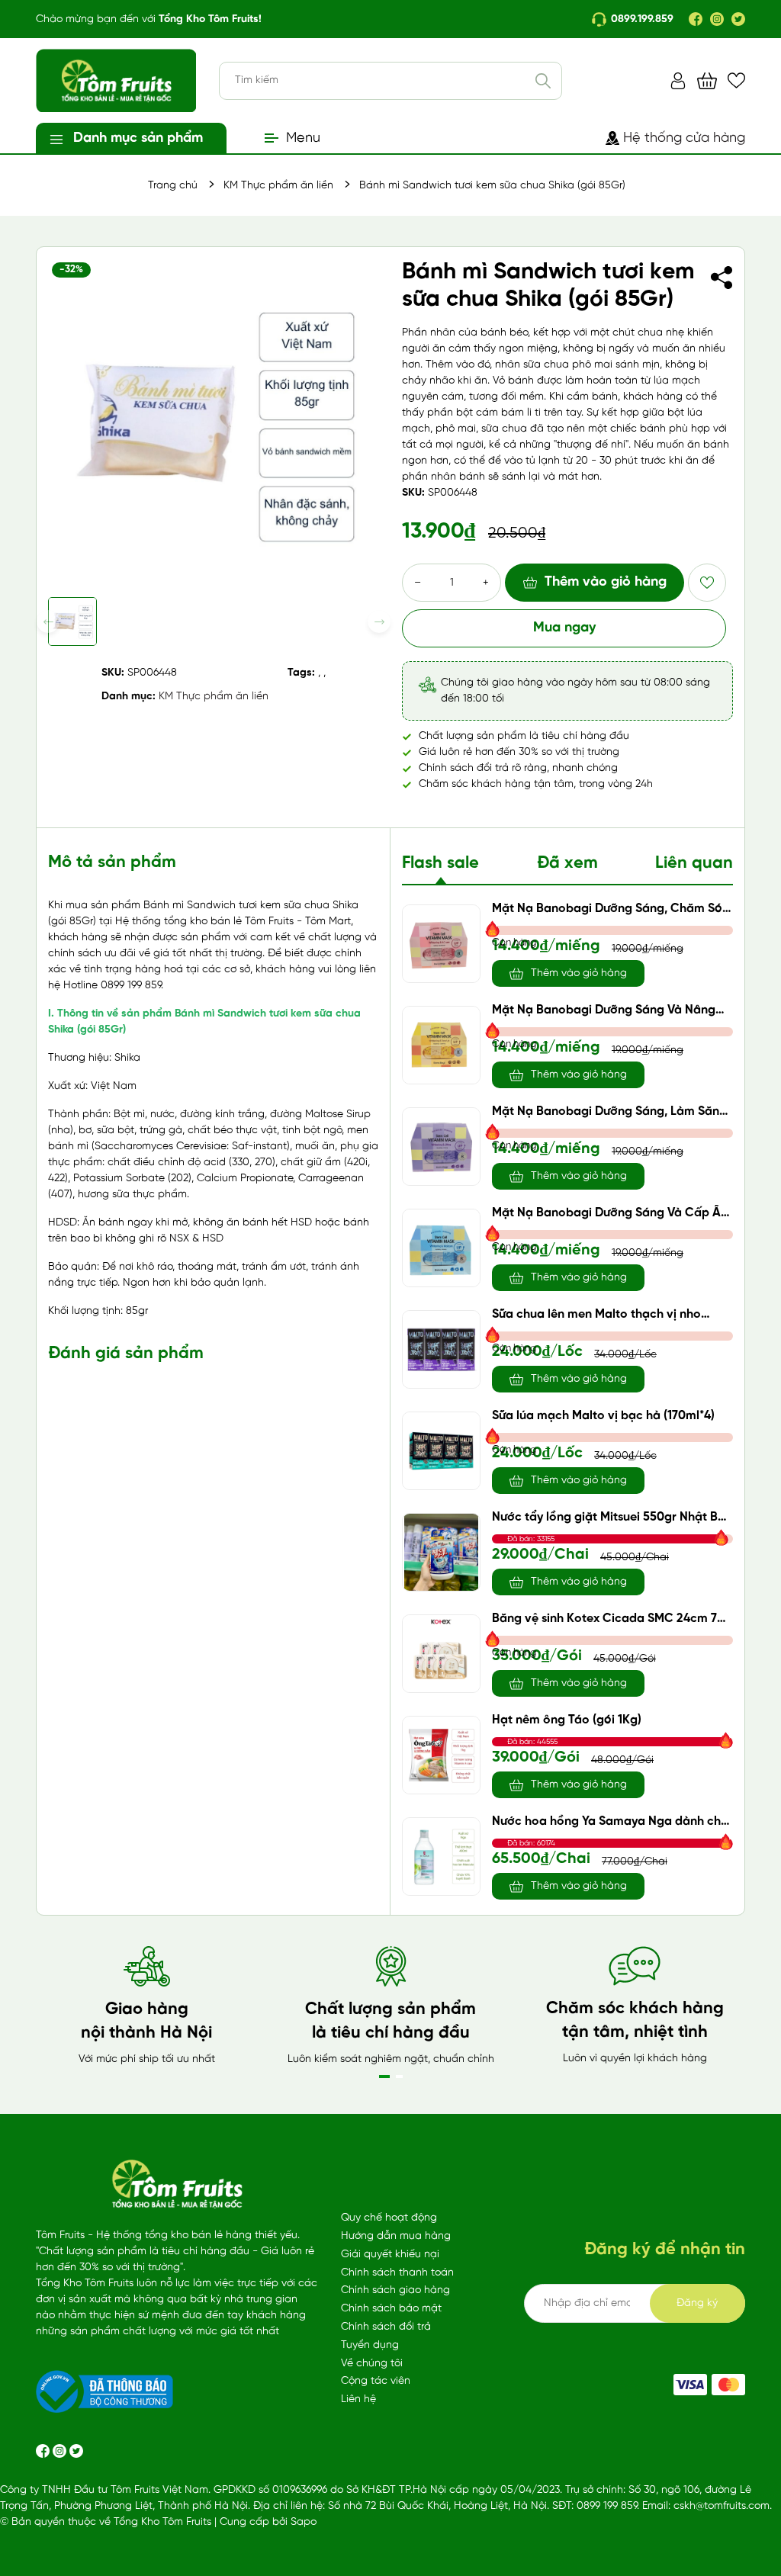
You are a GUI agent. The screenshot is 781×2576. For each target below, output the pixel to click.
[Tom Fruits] (728, 2385)
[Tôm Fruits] (690, 2385)
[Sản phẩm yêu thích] (736, 80)
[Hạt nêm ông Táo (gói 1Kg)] (441, 1755)
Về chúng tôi (372, 2364)
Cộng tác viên (376, 2381)
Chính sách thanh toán (397, 2273)
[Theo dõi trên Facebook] (44, 2451)
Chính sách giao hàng (395, 2290)
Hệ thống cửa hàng (684, 138)
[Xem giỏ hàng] (707, 80)
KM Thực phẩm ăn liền (214, 697)
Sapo (304, 2522)
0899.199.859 (642, 19)
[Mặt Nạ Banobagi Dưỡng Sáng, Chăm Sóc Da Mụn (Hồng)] (441, 944)
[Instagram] (717, 19)
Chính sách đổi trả (386, 2327)
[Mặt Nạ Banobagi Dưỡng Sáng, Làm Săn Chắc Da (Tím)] (441, 1147)
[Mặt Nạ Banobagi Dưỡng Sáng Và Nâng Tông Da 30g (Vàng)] (441, 1045)
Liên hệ (358, 2399)
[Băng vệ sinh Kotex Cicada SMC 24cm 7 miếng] (441, 1654)
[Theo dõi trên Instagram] (61, 2451)
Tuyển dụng (370, 2345)
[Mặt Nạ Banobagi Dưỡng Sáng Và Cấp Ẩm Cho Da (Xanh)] (441, 1248)
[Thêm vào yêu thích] (707, 583)
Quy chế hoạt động (389, 2218)
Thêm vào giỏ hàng (606, 582)
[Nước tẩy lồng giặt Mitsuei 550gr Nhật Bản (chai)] (441, 1552)
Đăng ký (697, 2303)
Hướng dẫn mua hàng (396, 2236)
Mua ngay (564, 628)
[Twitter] (738, 19)
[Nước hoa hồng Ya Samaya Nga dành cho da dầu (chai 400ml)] (441, 1857)
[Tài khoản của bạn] (678, 80)
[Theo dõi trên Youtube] (76, 2451)
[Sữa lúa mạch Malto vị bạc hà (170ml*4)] (441, 1451)
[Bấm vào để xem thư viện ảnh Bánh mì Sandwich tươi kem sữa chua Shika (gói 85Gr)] (214, 424)
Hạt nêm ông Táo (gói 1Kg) (567, 1720)
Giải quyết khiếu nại (390, 2255)
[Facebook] (696, 19)
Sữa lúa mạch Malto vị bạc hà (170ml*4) (603, 1416)
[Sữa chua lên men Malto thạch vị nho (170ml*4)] (441, 1349)
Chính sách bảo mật (391, 2309)
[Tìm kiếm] (543, 81)
